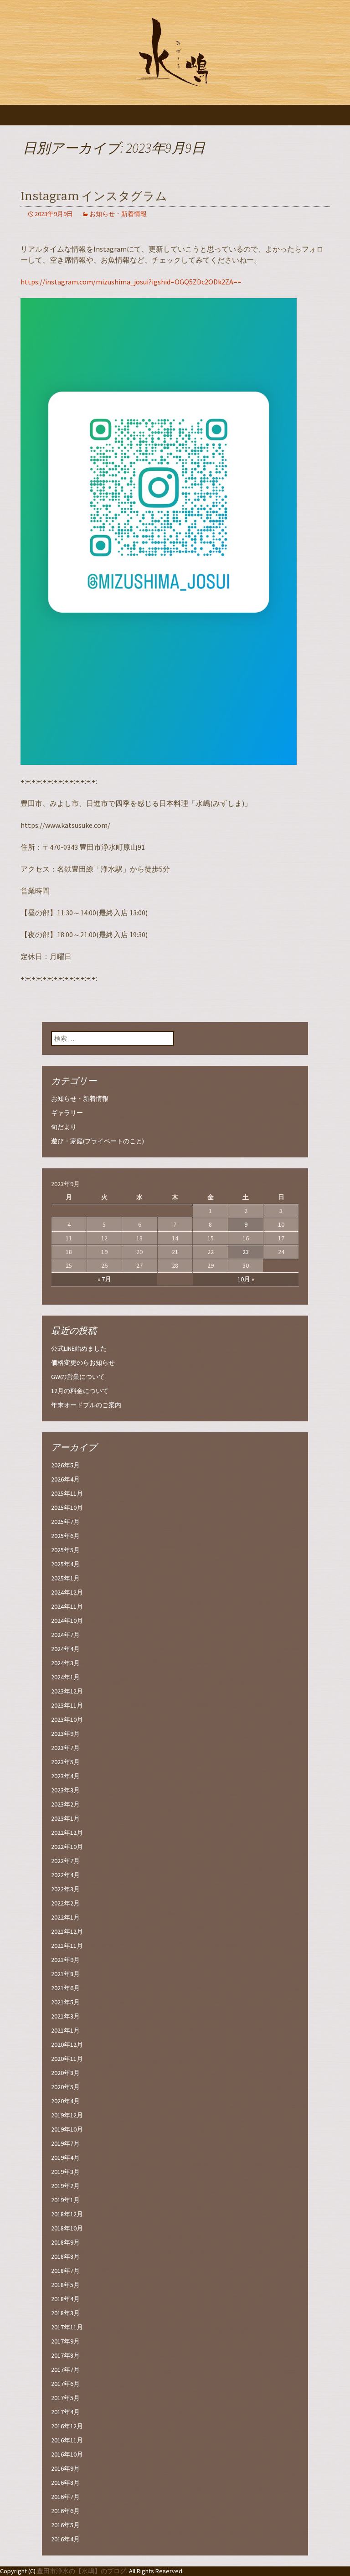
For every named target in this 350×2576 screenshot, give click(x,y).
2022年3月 (65, 1889)
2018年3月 (65, 2313)
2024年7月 (65, 1635)
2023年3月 (65, 1790)
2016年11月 (67, 2440)
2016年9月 (65, 2468)
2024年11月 (67, 1606)
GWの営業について (78, 1377)
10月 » (246, 1279)
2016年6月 (65, 2511)
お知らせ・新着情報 (118, 214)
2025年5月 (65, 1550)
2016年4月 (65, 2539)
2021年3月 (65, 2016)
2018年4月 (65, 2299)
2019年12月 (67, 2115)
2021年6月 (65, 1988)
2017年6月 (65, 2384)
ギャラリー (67, 1113)
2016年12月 (67, 2426)
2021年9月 (65, 1960)
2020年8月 (65, 2073)
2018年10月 (67, 2228)
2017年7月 (65, 2370)
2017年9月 (65, 2341)
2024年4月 (65, 1649)
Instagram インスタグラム (94, 196)
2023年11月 (67, 1705)
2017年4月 (65, 2412)
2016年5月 (65, 2525)
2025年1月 (65, 1578)
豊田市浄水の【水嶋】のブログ (82, 2571)
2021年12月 (67, 1931)
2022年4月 (65, 1875)
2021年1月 (65, 2030)
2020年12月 (67, 2044)
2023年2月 (65, 1804)
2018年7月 (65, 2271)
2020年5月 (65, 2087)
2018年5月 (65, 2285)
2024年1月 (65, 1677)
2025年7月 (65, 1522)
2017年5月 (65, 2398)
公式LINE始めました (79, 1348)
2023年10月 (67, 1719)
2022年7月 (65, 1861)
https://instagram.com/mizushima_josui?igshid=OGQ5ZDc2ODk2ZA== (131, 282)
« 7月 (104, 1279)
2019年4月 (65, 2158)
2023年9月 (65, 1734)
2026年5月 (65, 1465)
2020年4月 (65, 2101)
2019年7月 (65, 2143)
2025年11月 (67, 1493)
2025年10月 (67, 1507)
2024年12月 (67, 1592)
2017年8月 (65, 2355)
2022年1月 (65, 1917)
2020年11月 (67, 2059)
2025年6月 (65, 1536)
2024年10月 (67, 1621)
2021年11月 (67, 1946)
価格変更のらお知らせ (83, 1363)
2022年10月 (67, 1847)
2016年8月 (65, 2483)
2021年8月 (65, 1974)
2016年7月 (65, 2497)
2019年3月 (65, 2172)
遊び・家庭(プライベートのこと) (98, 1141)
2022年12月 (67, 1833)
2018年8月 (65, 2256)
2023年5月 (65, 1762)
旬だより (64, 1127)
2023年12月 (67, 1691)
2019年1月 (65, 2200)
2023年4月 (65, 1776)
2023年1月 (65, 1818)
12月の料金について (80, 1391)
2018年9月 (65, 2242)
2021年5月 (65, 2002)
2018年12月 (67, 2214)
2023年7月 (65, 1748)
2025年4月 (65, 1564)
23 (246, 1252)
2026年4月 (65, 1479)
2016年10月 (67, 2454)
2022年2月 (65, 1903)
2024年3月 (65, 1663)
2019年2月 (65, 2186)
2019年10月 (67, 2129)
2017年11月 (67, 2327)
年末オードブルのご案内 (86, 1405)
